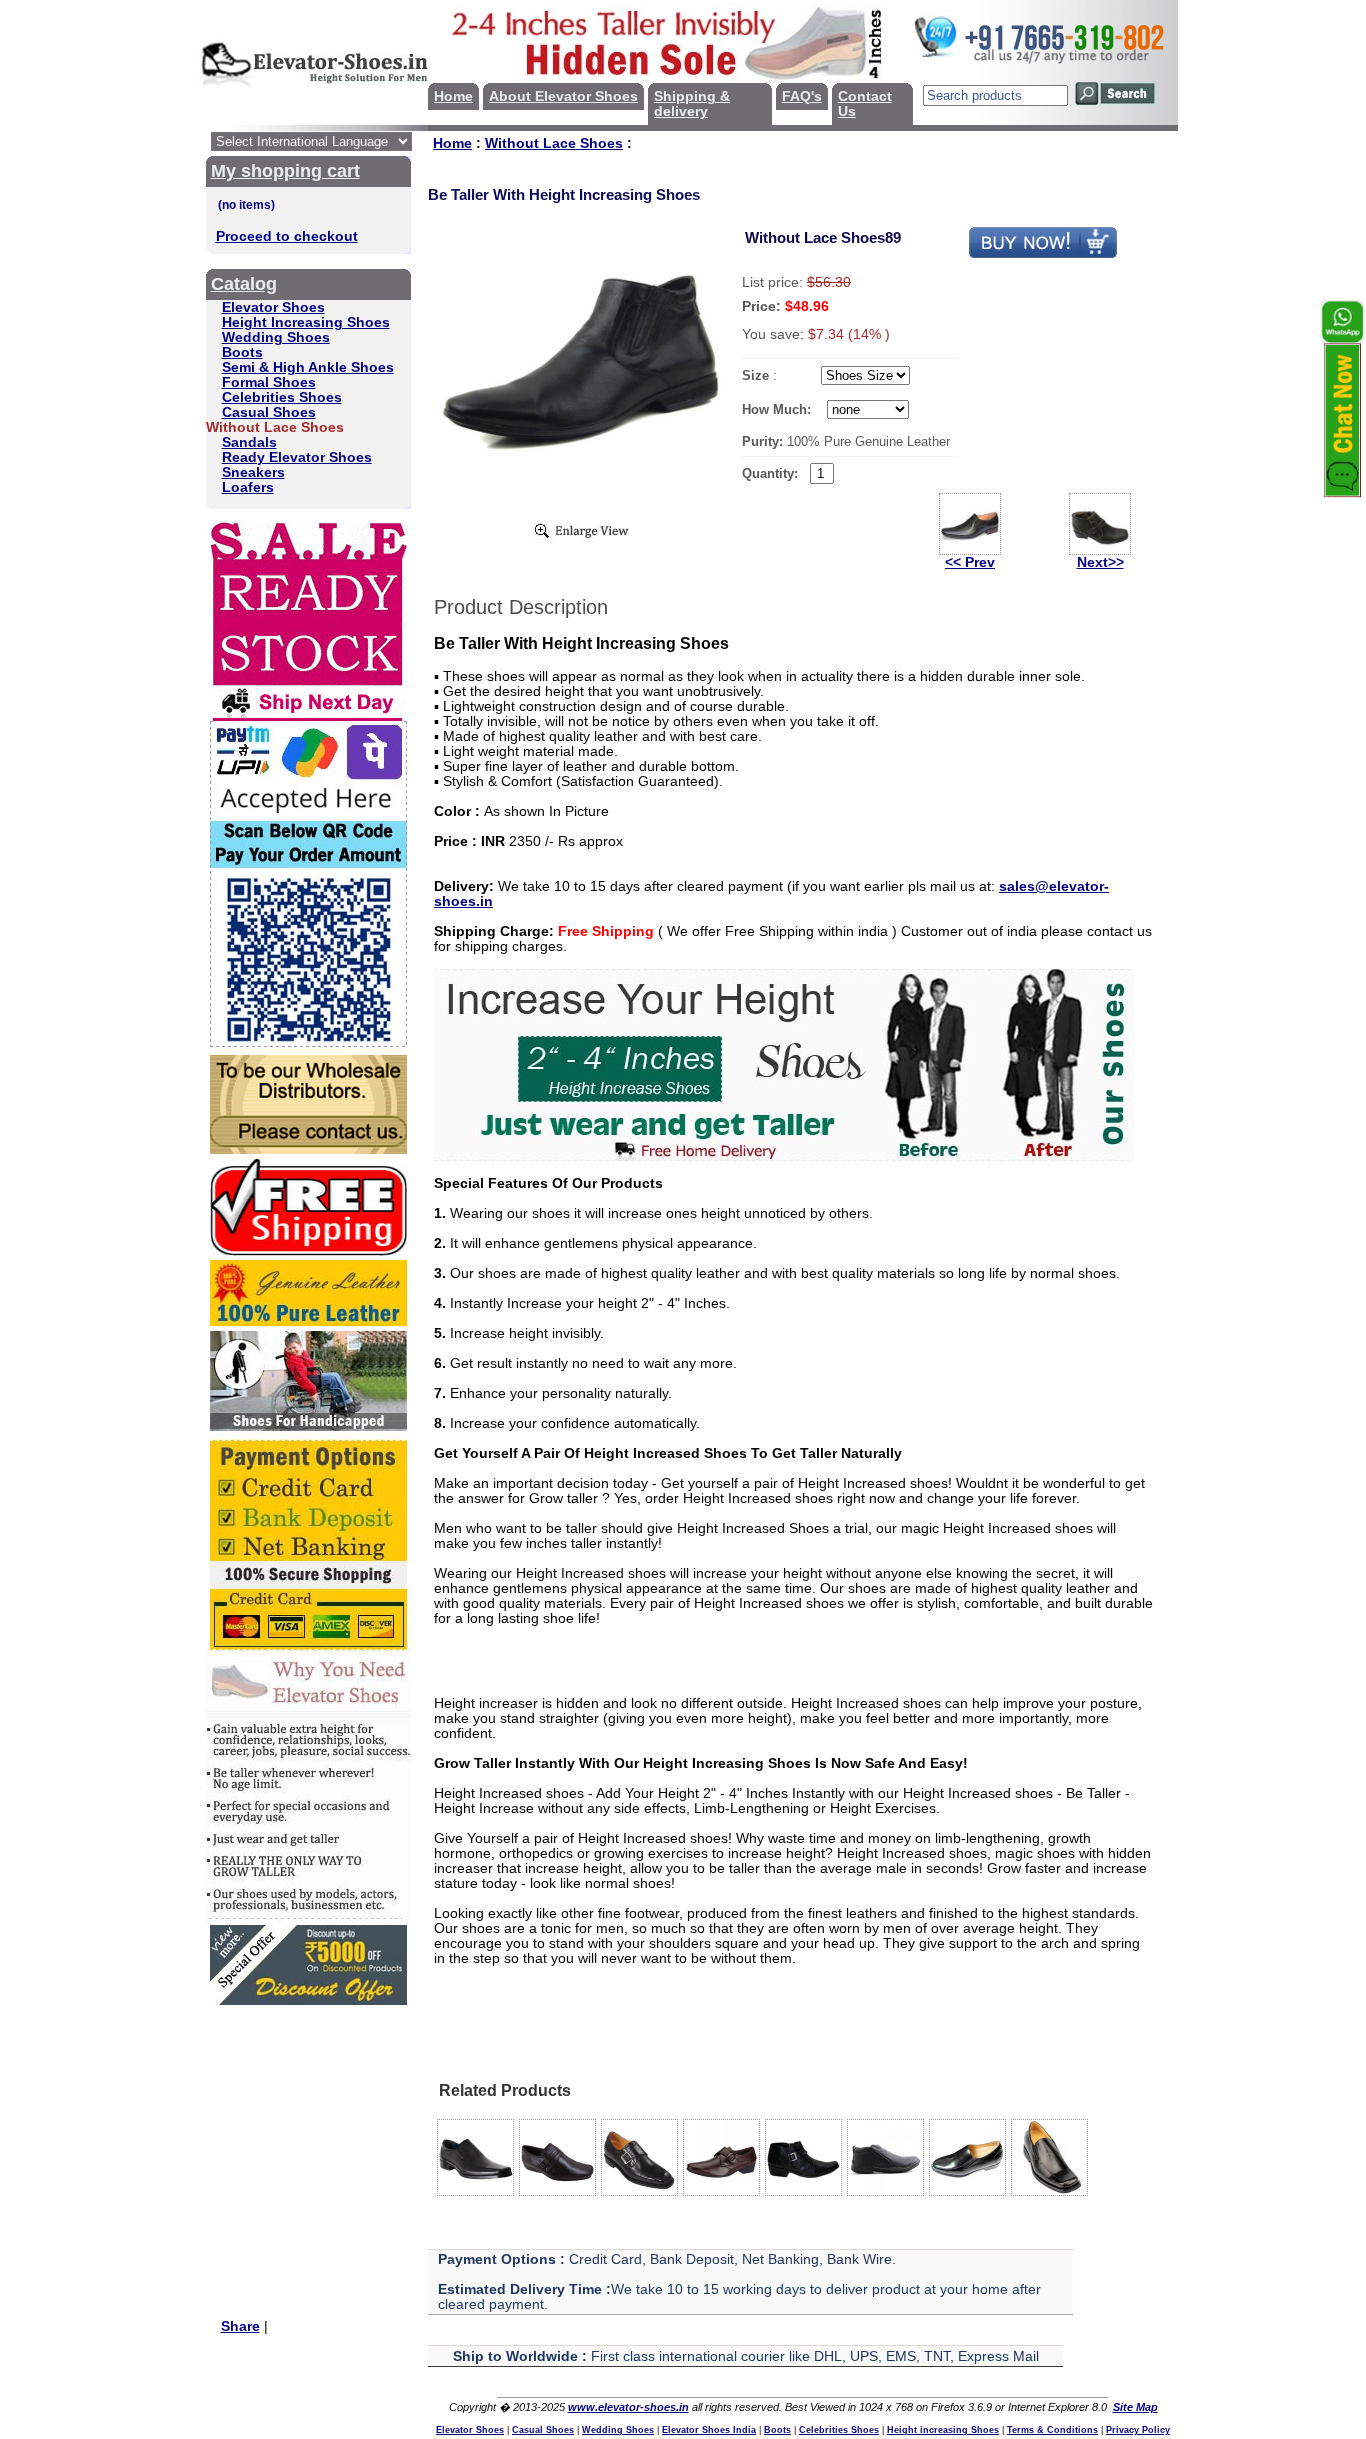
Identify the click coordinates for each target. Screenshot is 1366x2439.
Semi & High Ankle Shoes (308, 367)
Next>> (1100, 562)
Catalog (244, 284)
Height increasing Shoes (943, 2430)
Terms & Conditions (1052, 2430)
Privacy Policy (1138, 2430)
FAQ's (802, 96)
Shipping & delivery (692, 104)
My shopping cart (285, 171)
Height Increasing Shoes (306, 322)
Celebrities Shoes (282, 397)
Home (453, 96)
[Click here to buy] (1043, 254)
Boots (242, 352)
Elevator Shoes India (709, 2430)
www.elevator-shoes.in (628, 2407)
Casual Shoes (269, 412)
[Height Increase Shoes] (784, 1156)
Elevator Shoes (273, 307)
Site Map (1135, 2407)
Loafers (248, 487)
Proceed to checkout (287, 236)
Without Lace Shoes (554, 143)
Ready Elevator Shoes (297, 457)
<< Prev (970, 562)
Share (240, 2326)
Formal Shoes (269, 382)
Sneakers (253, 472)
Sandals (249, 442)
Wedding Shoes (276, 337)
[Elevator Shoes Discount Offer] (308, 2000)
